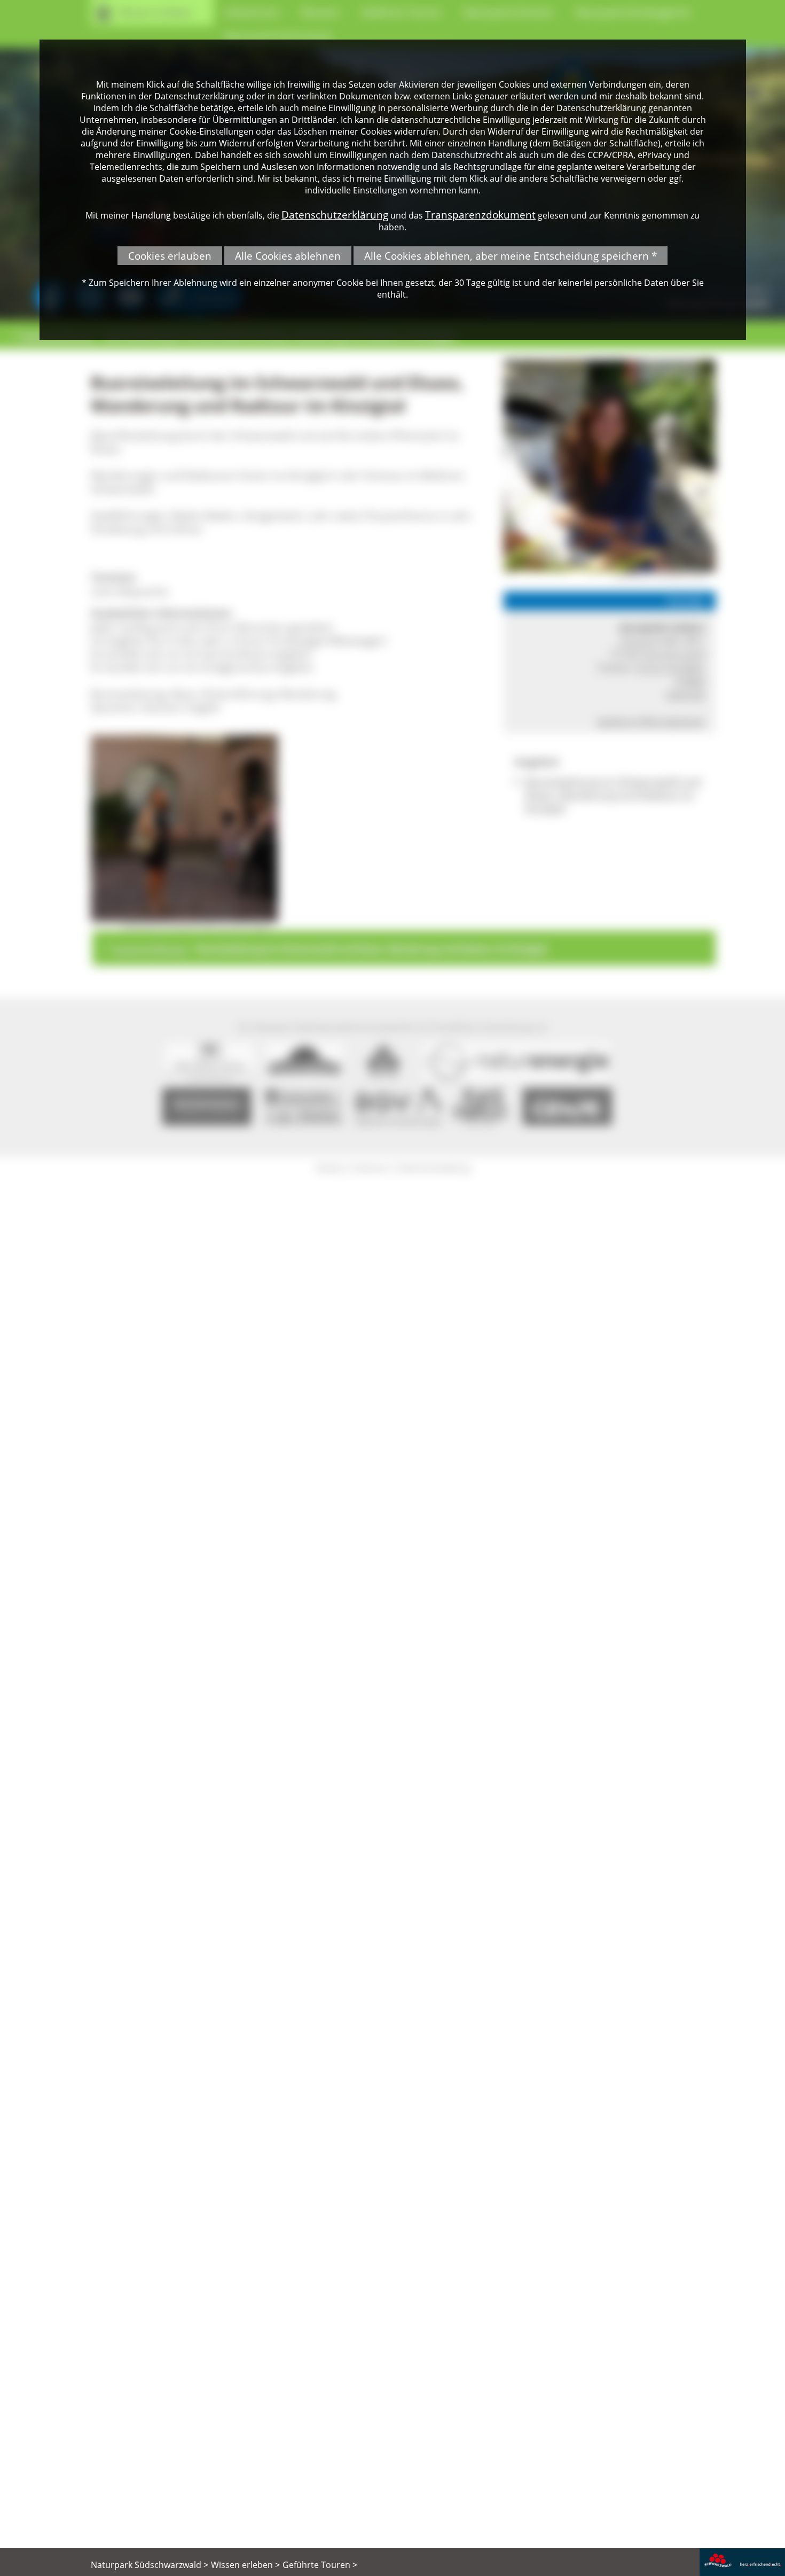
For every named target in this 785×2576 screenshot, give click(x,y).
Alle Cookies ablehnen (288, 256)
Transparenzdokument (480, 215)
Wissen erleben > (245, 2565)
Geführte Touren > (320, 2565)
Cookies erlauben (170, 256)
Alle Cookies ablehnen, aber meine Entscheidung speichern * (511, 256)
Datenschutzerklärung (335, 215)
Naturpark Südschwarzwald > (150, 2565)
